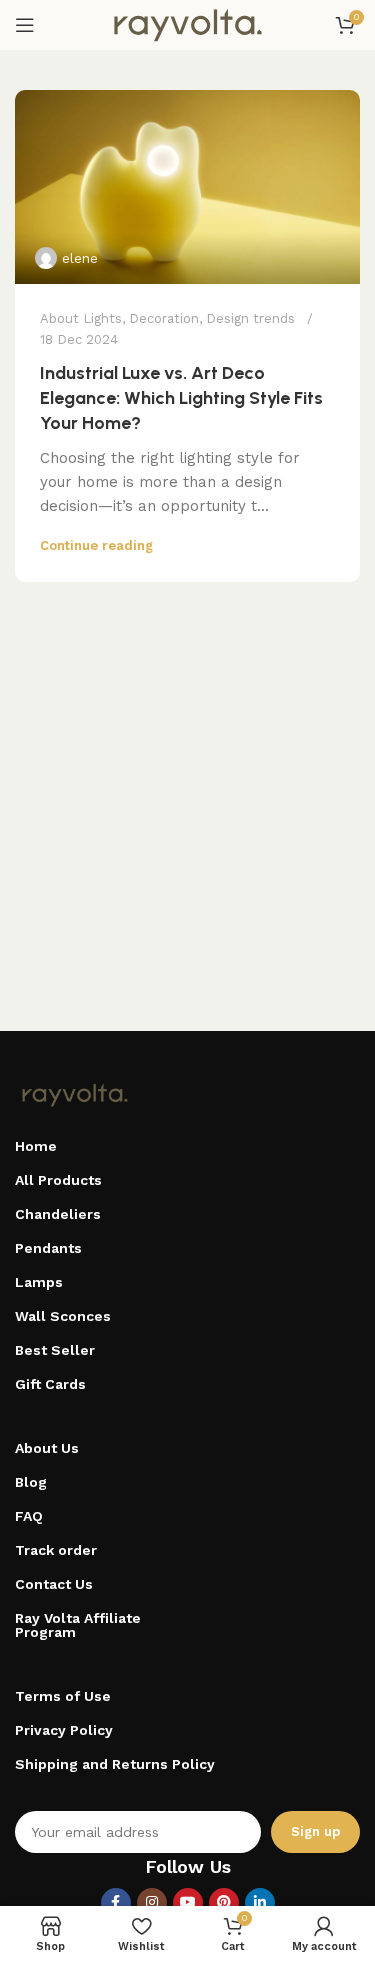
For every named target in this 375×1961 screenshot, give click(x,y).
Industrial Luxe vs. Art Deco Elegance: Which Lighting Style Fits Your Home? (181, 398)
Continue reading (96, 545)
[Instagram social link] (152, 1903)
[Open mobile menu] (25, 25)
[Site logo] (188, 24)
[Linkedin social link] (260, 1903)
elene (80, 258)
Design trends (250, 318)
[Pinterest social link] (224, 1903)
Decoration (164, 318)
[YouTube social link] (188, 1903)
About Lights (81, 318)
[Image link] (75, 1094)
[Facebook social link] (116, 1903)
